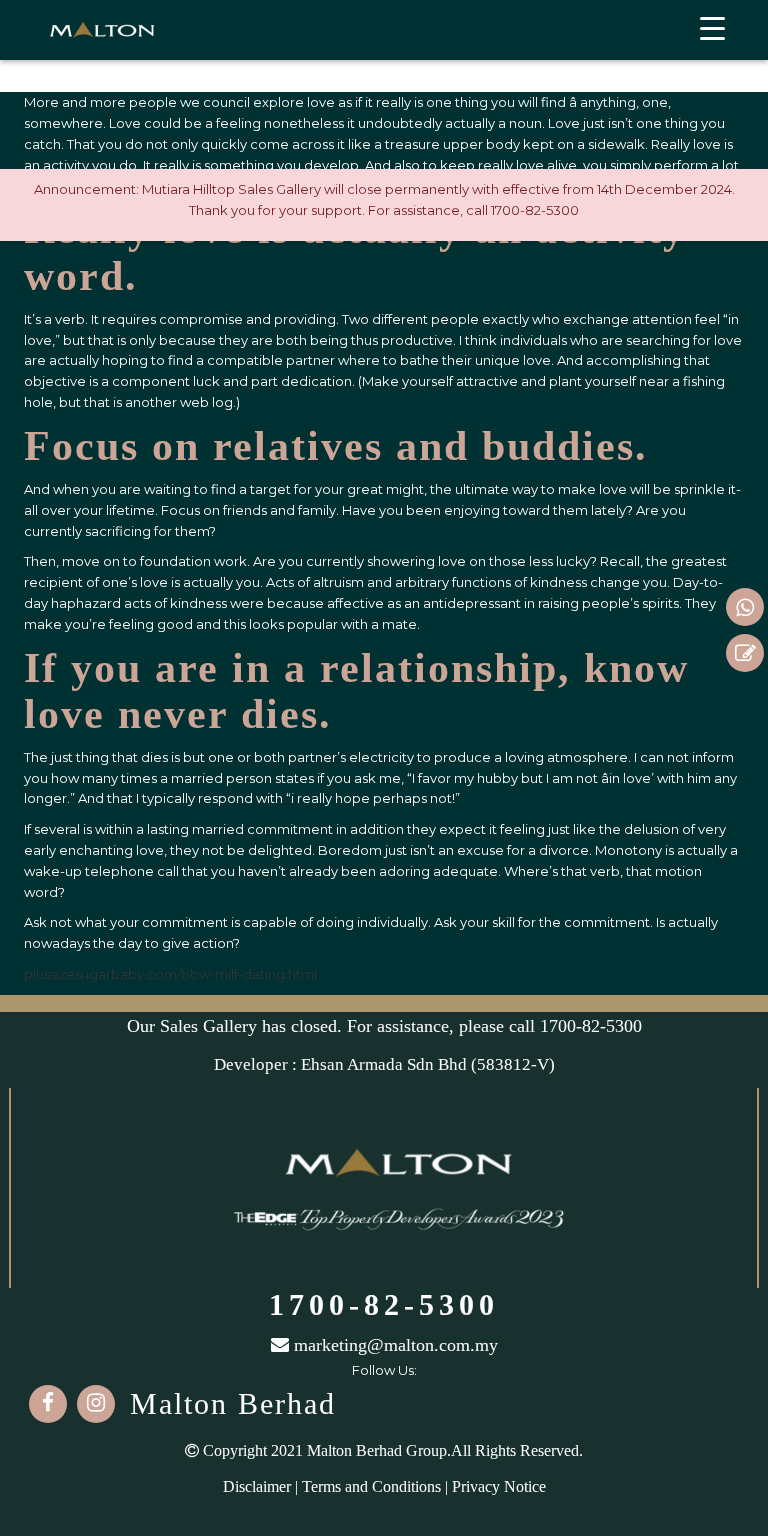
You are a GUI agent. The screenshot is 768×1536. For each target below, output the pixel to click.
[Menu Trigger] (712, 27)
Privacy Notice (499, 1486)
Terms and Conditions (371, 1486)
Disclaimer (257, 1486)
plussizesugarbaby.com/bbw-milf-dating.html (170, 974)
